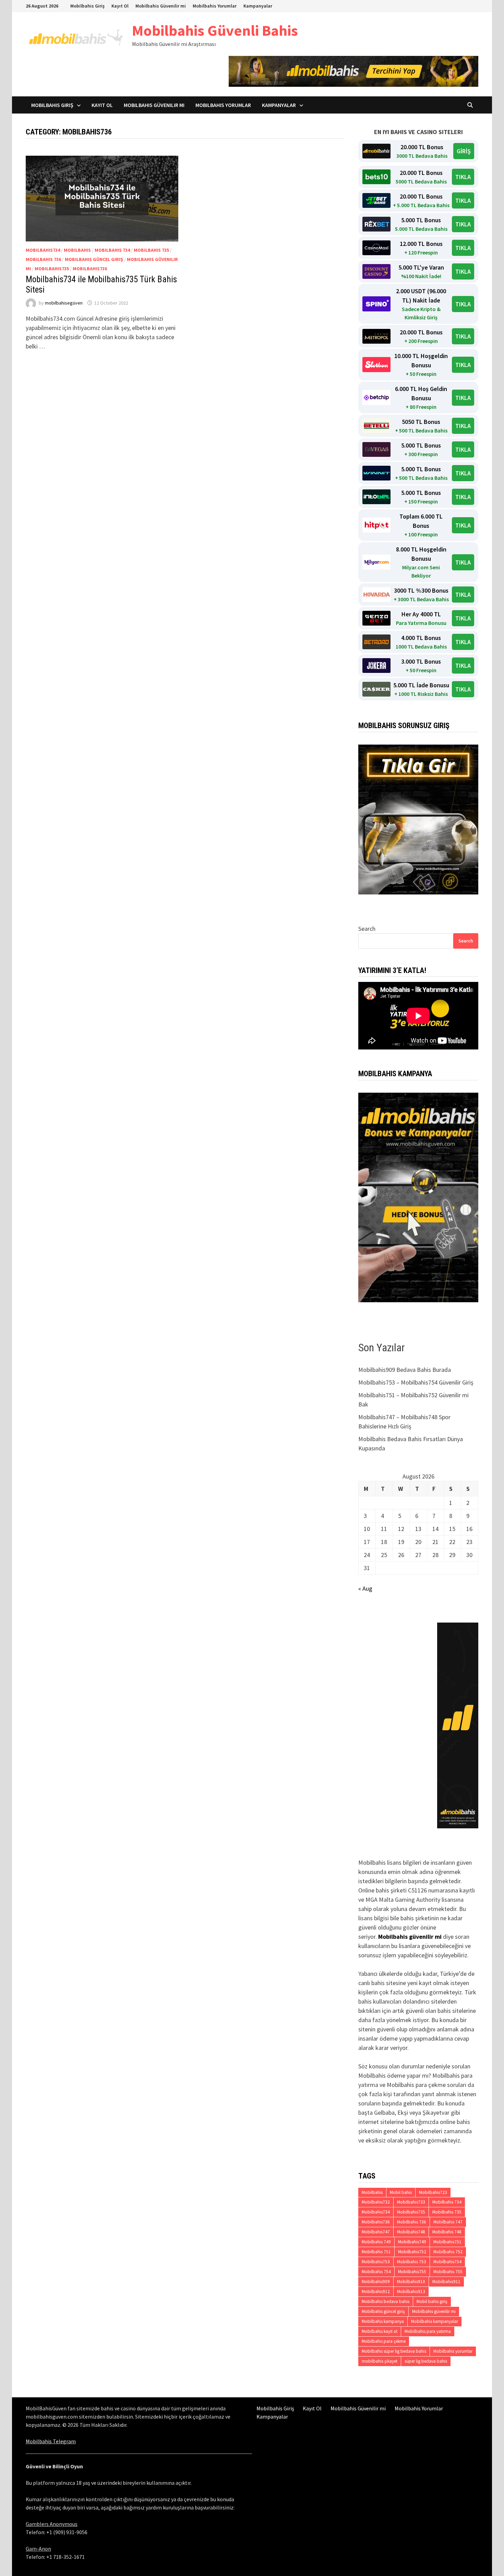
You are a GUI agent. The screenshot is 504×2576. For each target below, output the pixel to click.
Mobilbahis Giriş (87, 6)
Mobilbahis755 (412, 2272)
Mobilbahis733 (411, 2202)
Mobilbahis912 (376, 2292)
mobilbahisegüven (64, 303)
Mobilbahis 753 (412, 2262)
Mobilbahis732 (376, 2202)
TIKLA (463, 177)
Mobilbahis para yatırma (428, 2331)
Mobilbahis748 (411, 2232)
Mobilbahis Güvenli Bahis (215, 30)
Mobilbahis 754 (376, 2272)
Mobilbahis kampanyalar (435, 2321)
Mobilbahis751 (447, 2242)
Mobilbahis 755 (448, 2272)
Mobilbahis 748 (447, 2232)
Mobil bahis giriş (432, 2301)
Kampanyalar (258, 6)
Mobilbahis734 (43, 250)
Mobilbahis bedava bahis (386, 2301)
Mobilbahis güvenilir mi (410, 1937)
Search (367, 929)
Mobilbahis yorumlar (453, 2351)
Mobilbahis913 (411, 2292)
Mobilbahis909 (376, 2282)
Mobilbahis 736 (43, 259)
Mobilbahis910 (411, 2282)
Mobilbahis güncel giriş (94, 259)
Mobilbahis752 (412, 2252)
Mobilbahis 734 (112, 250)
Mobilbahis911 (446, 2282)
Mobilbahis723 (433, 2192)
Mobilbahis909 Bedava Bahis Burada (405, 1370)
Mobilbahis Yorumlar (215, 6)
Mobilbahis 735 (151, 250)
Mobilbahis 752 (448, 2252)
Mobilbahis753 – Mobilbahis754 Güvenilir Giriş (416, 1382)
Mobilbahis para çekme (384, 2341)
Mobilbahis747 (376, 2232)
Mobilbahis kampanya (383, 2321)
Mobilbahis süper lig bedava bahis (394, 2351)
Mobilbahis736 (90, 269)
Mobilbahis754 (447, 2262)
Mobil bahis (401, 2192)
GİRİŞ (464, 151)
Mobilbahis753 (376, 2262)
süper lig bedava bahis (426, 2361)
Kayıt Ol (120, 6)
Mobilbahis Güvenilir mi (161, 6)
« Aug (365, 1588)
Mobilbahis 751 (376, 2252)
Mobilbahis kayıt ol (380, 2331)
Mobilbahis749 (412, 2242)
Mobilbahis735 (52, 269)
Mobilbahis (77, 250)
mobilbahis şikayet (380, 2361)
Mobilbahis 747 (448, 2222)
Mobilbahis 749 (376, 2242)
